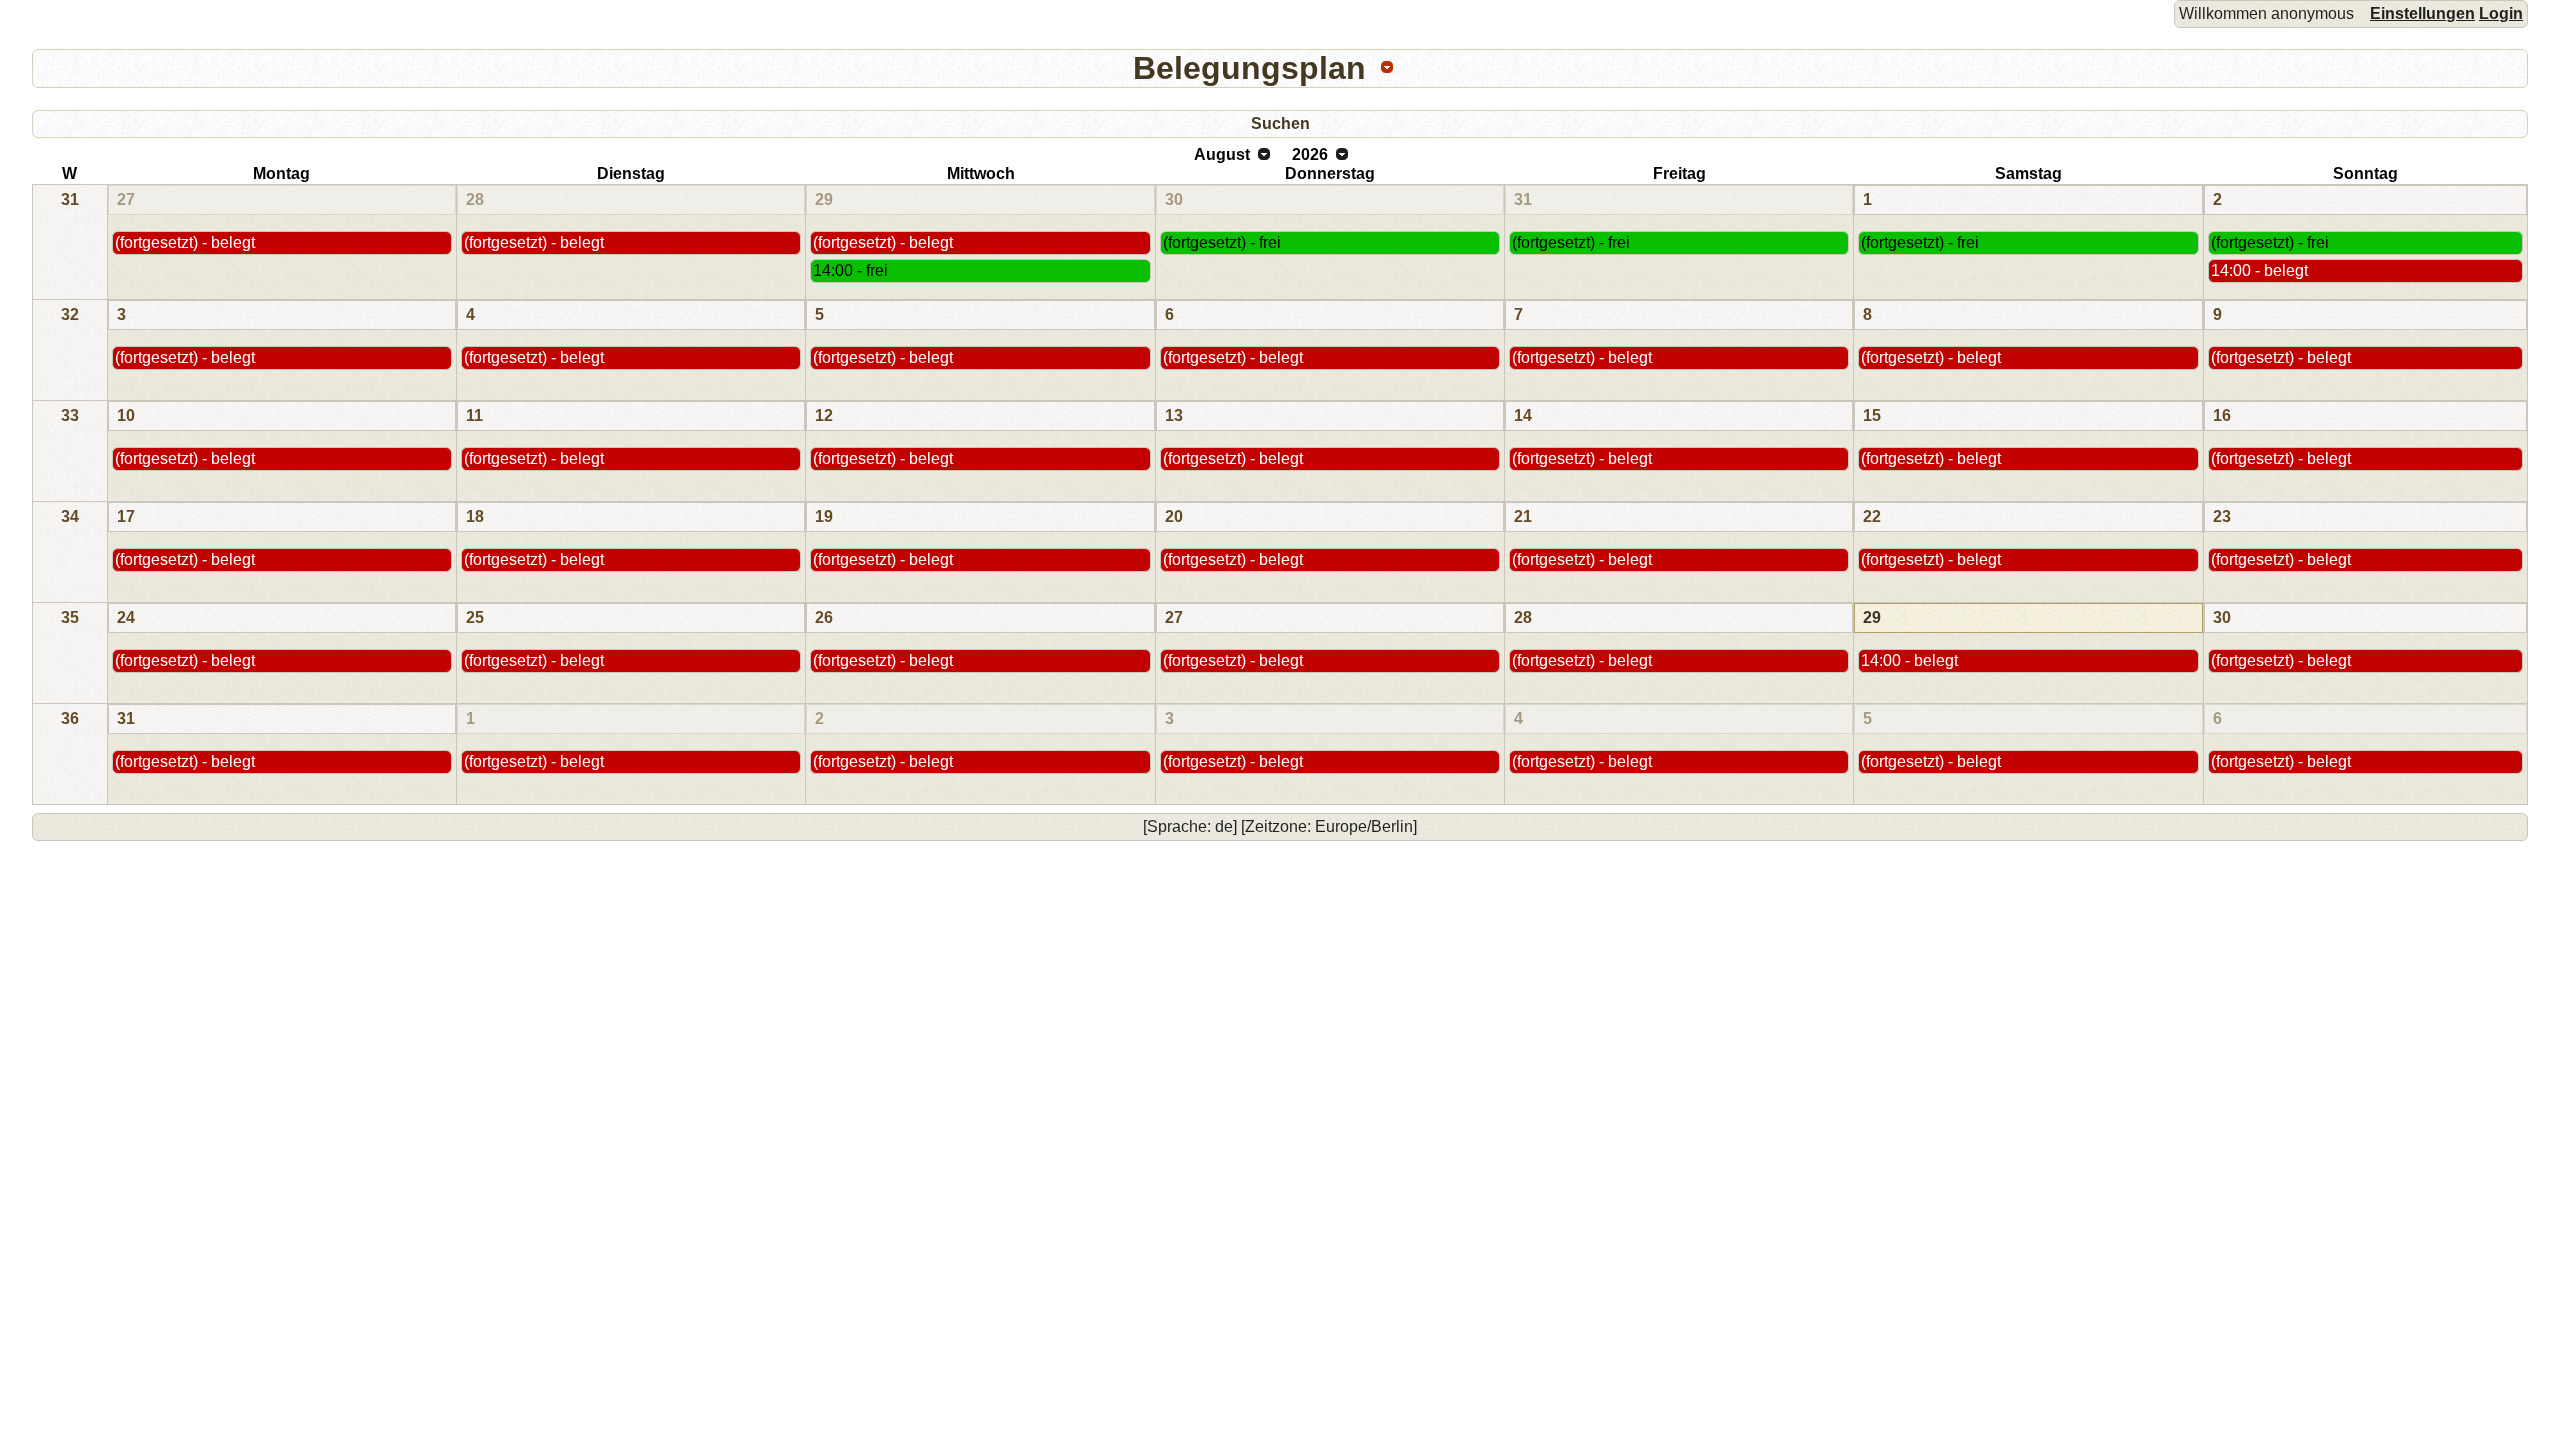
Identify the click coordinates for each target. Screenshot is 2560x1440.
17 (126, 516)
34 (70, 516)
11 (474, 415)
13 (1174, 415)
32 (70, 314)
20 (1174, 516)
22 (1872, 516)
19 (824, 516)
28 (475, 199)
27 (126, 199)
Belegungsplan (1249, 68)
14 (1523, 415)
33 (70, 415)
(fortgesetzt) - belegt (185, 242)
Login (2501, 13)
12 (824, 415)
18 (475, 516)
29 (824, 199)
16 (2222, 415)
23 (2222, 516)
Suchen (1280, 123)
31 (70, 199)
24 (126, 617)
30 (1174, 199)
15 (1872, 415)
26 (824, 617)
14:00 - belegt (2259, 270)
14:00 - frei (850, 270)
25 (475, 617)
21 (1523, 516)
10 (126, 415)
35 (70, 617)
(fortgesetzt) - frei (1222, 242)
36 (70, 718)
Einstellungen (2422, 13)
